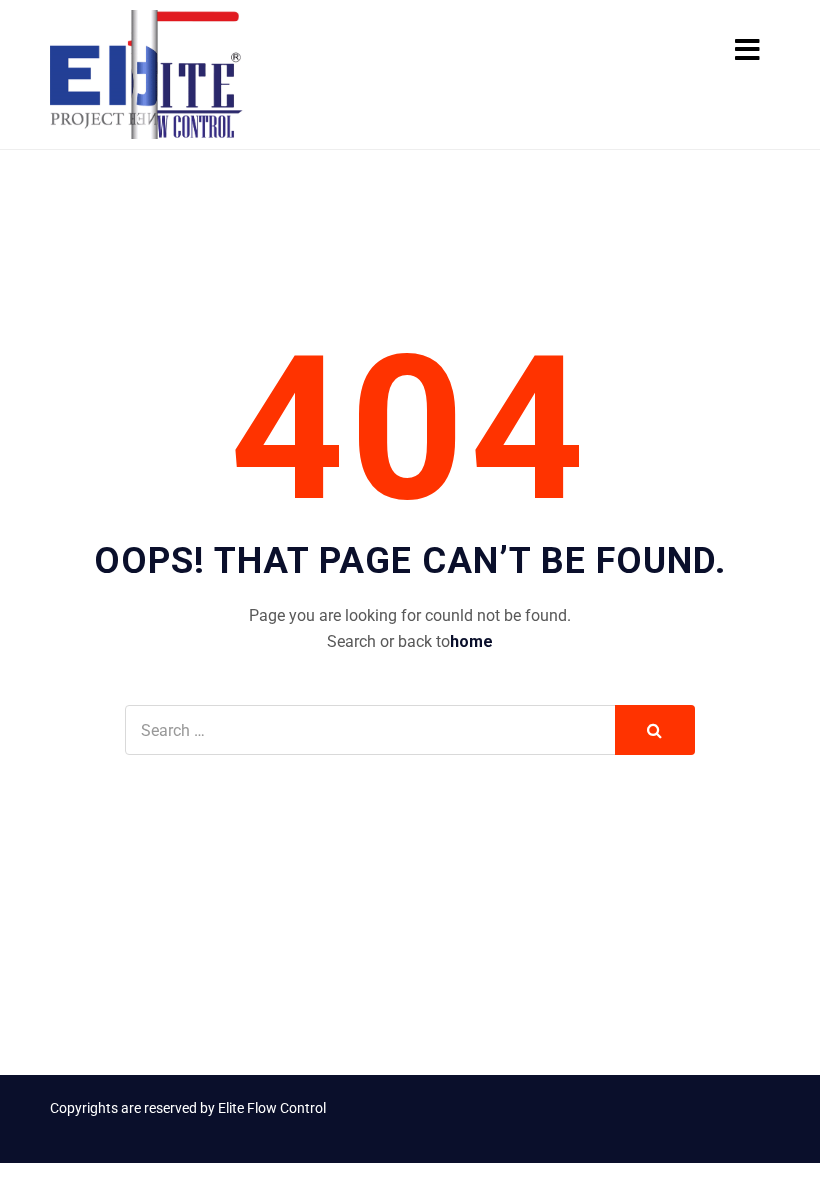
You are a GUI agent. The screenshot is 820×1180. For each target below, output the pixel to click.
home (471, 641)
